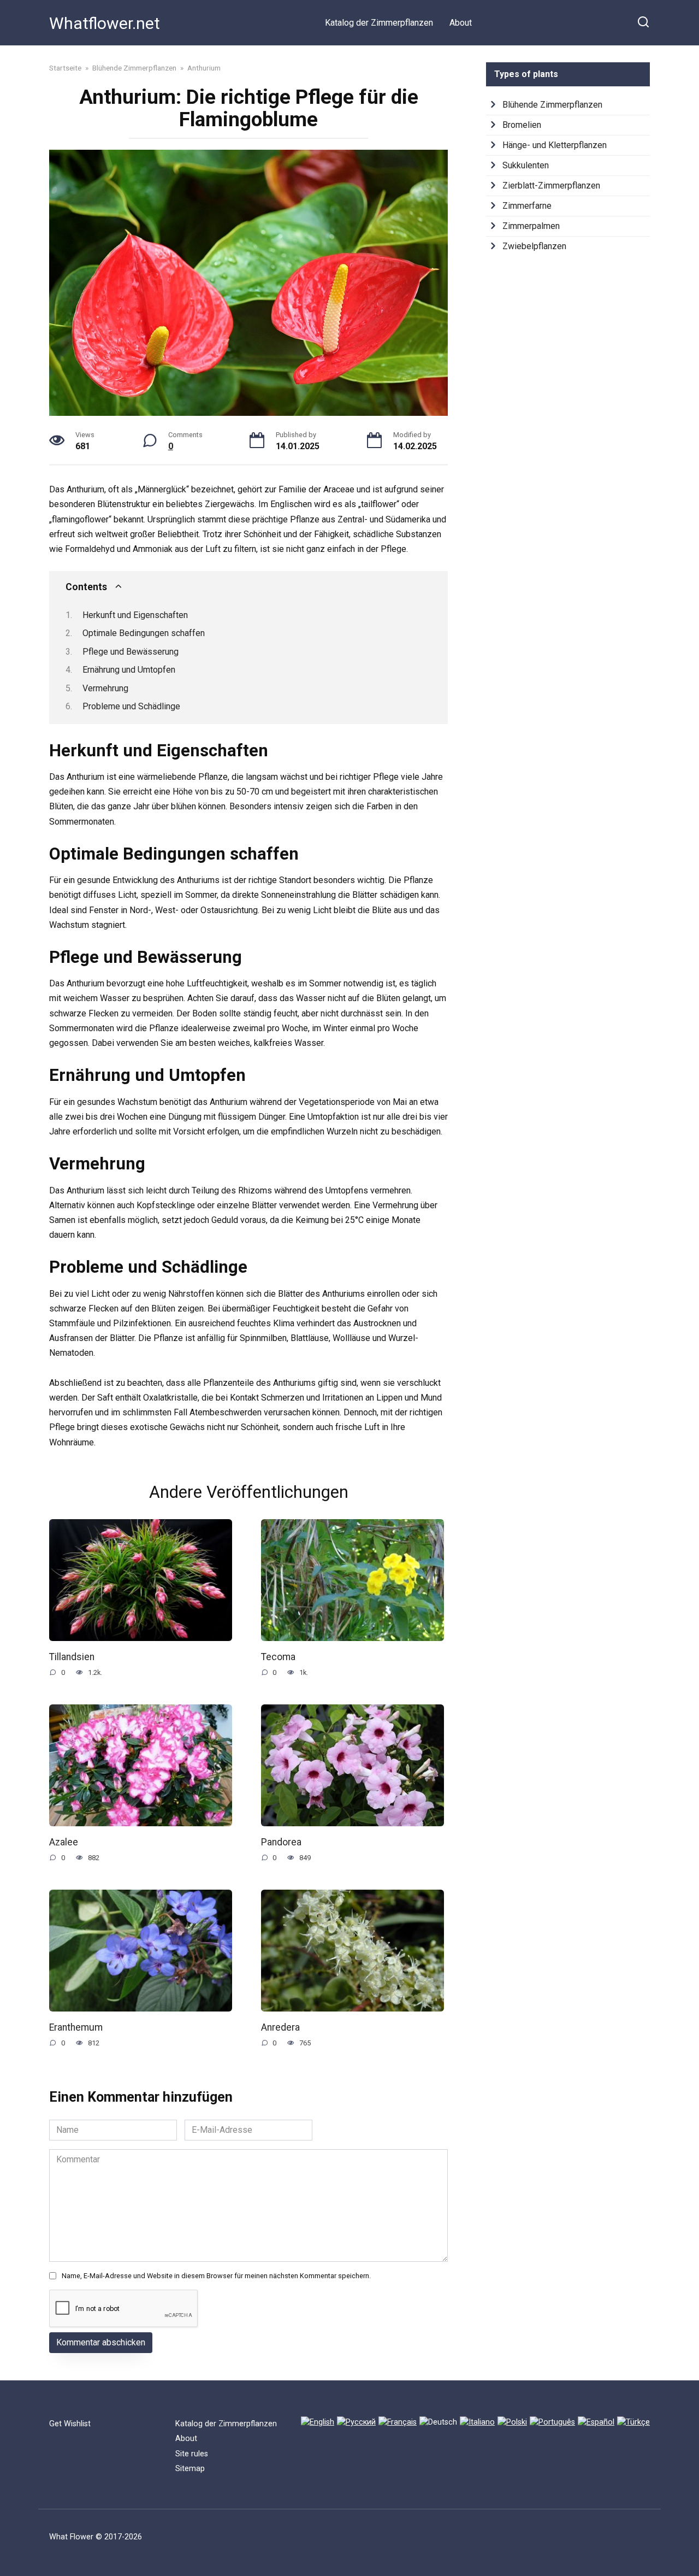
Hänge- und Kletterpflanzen (555, 145)
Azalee (64, 1842)
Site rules (192, 2454)
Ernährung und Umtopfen (129, 670)
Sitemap (190, 2469)
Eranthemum (76, 2027)
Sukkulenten (526, 165)
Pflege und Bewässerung (131, 652)
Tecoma (278, 1656)
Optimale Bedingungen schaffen (144, 633)
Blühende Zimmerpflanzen (552, 105)
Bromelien (522, 125)
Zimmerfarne (527, 206)
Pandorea (281, 1842)
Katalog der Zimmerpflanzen (379, 23)
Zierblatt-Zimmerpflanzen (551, 186)
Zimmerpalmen (531, 226)
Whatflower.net (105, 23)
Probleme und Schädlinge (131, 706)
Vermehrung (105, 688)
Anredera (280, 2027)
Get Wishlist (70, 2424)
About (461, 23)
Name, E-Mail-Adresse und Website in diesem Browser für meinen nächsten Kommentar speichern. (216, 2276)
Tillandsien (72, 1656)
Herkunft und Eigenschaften (135, 615)
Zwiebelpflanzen (534, 246)
